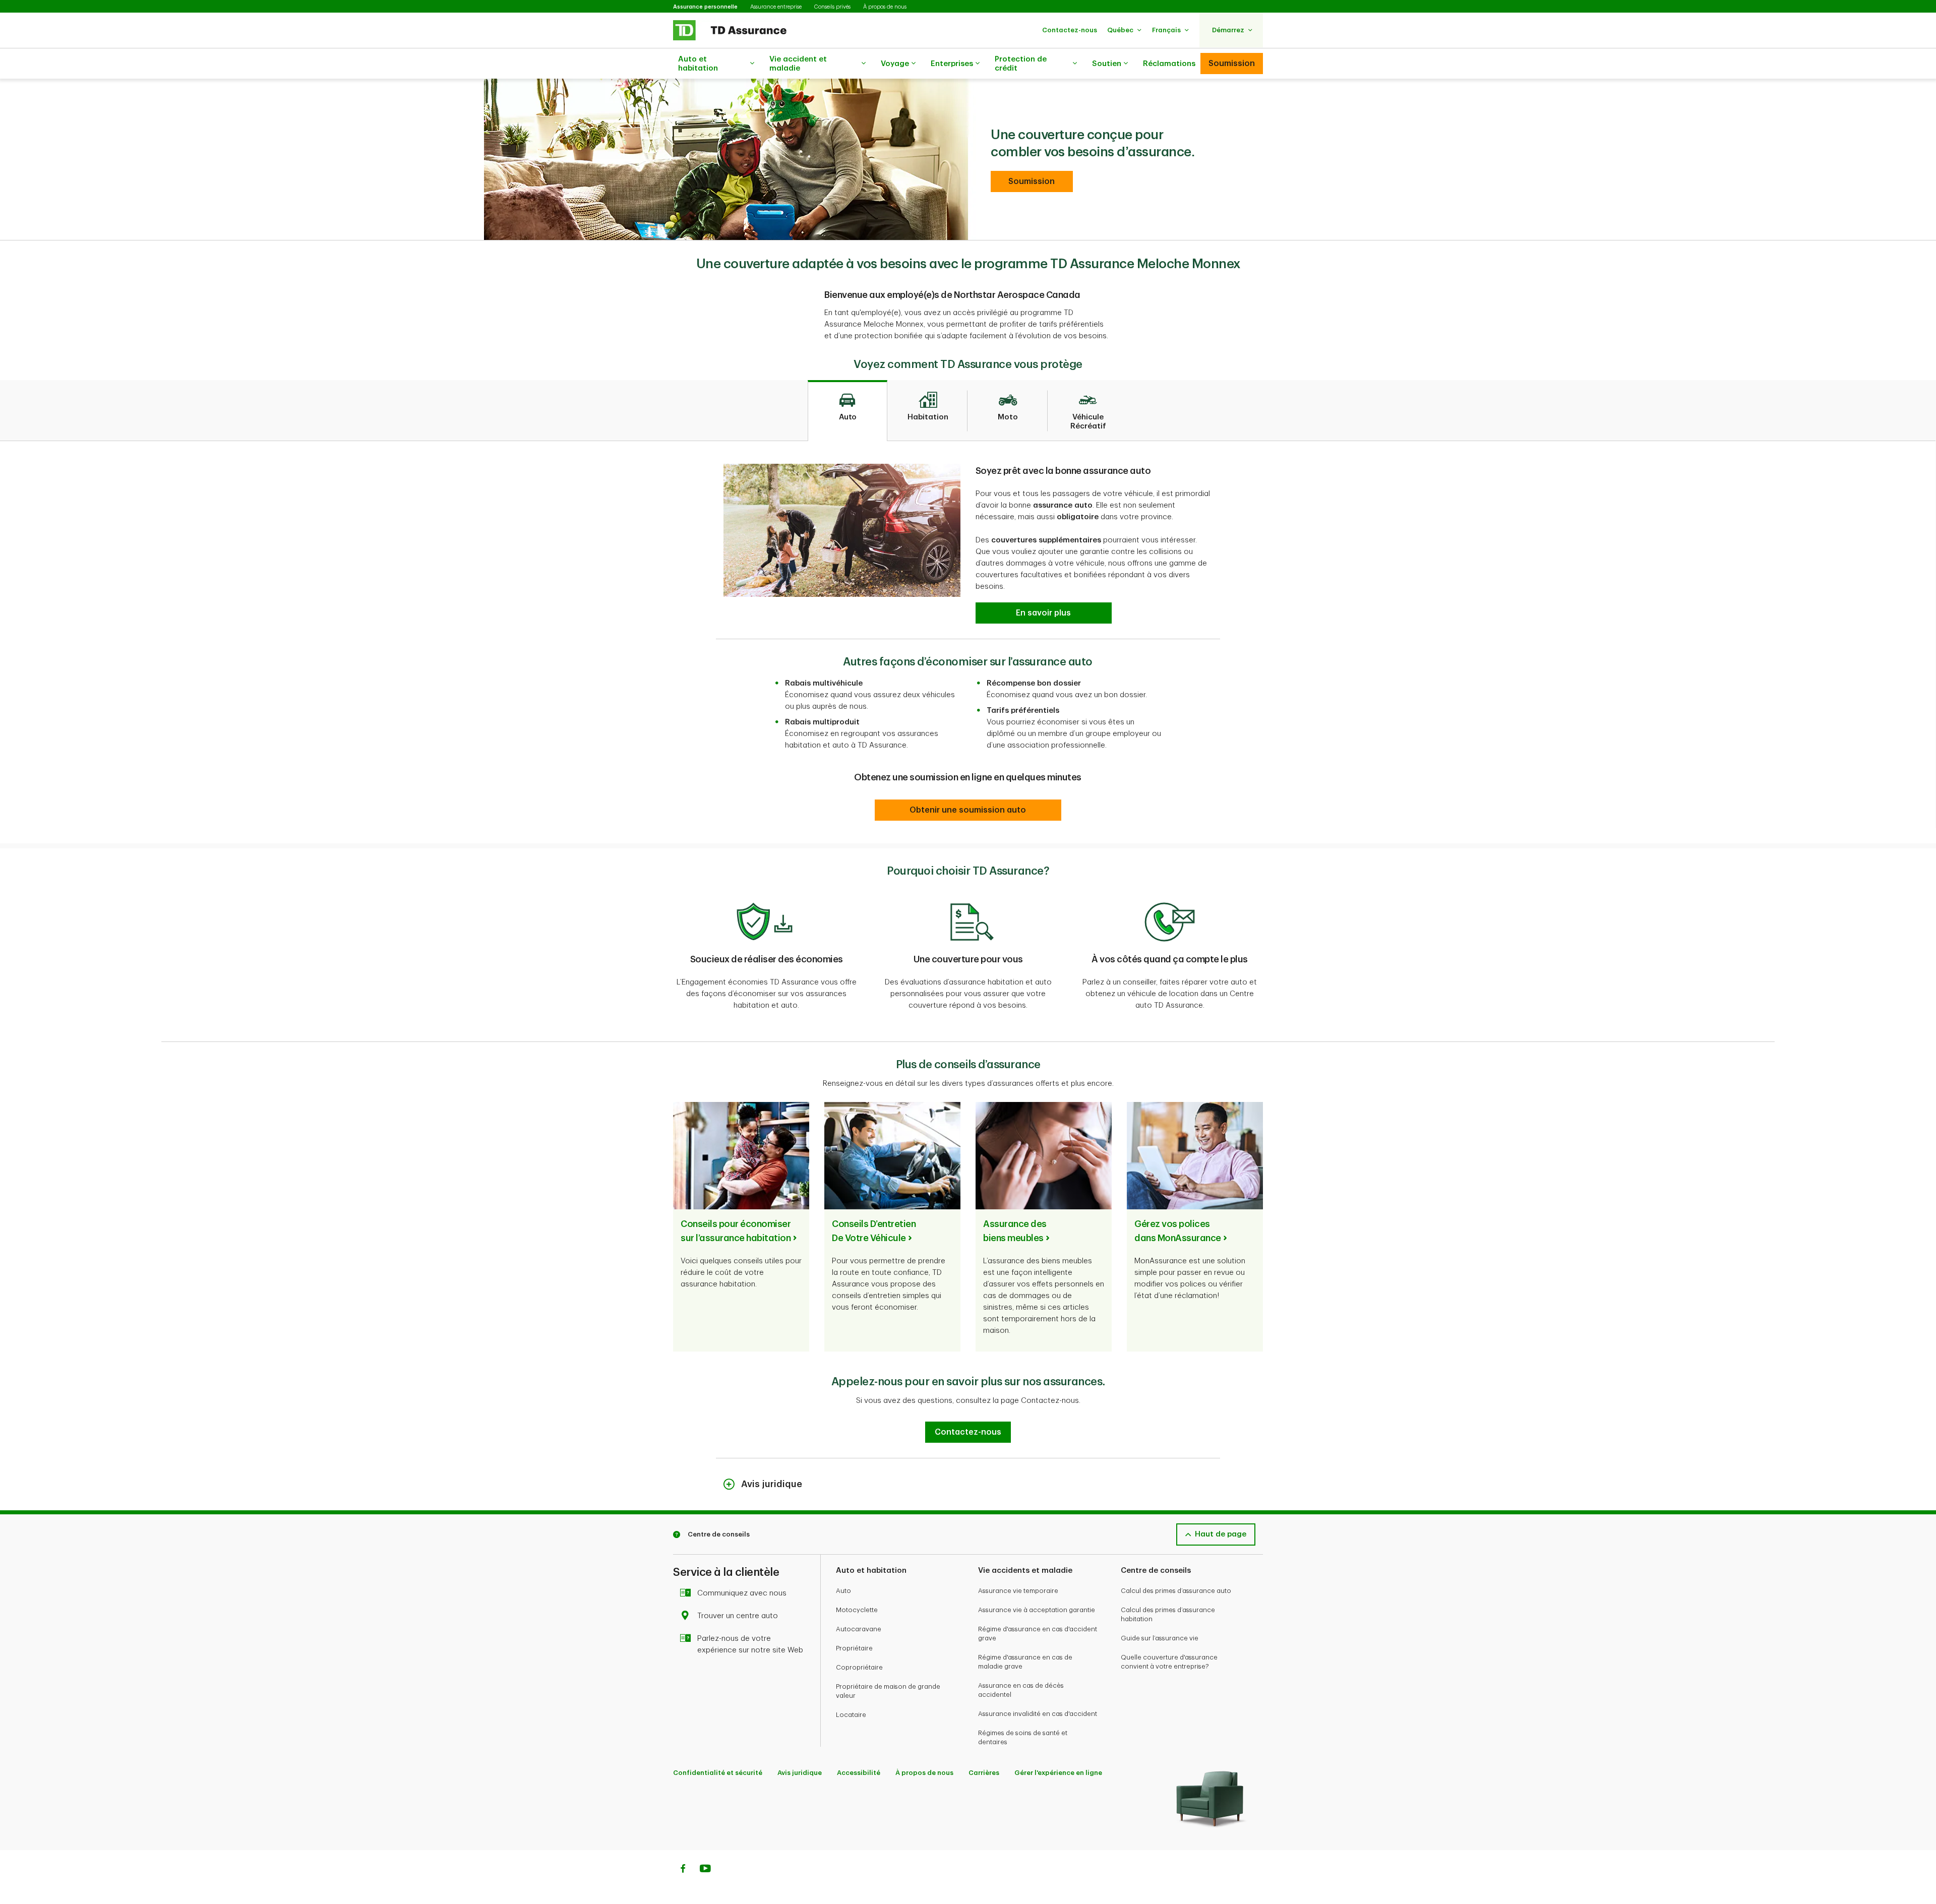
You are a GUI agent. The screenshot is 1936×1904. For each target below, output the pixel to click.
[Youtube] (705, 1870)
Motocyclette (857, 1610)
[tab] (848, 411)
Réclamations (1169, 64)
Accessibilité (859, 1773)
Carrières (984, 1773)
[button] (1070, 30)
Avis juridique (800, 1773)
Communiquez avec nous (742, 1593)
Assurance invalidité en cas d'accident (1038, 1714)
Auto (843, 1591)
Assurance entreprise (776, 7)
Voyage (895, 64)
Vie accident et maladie (798, 64)
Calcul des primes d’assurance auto (1176, 1591)
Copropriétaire (859, 1667)
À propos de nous (885, 7)
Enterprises (952, 64)
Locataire (851, 1715)
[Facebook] (683, 1870)
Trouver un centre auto (738, 1616)
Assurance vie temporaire (1018, 1591)
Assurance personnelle (705, 7)
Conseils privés (832, 7)
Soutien (1107, 64)
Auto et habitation (698, 64)
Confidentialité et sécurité (718, 1773)
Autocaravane (859, 1629)
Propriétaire (854, 1648)
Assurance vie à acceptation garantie (1037, 1610)
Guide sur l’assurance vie (1160, 1638)
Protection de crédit (1021, 64)
